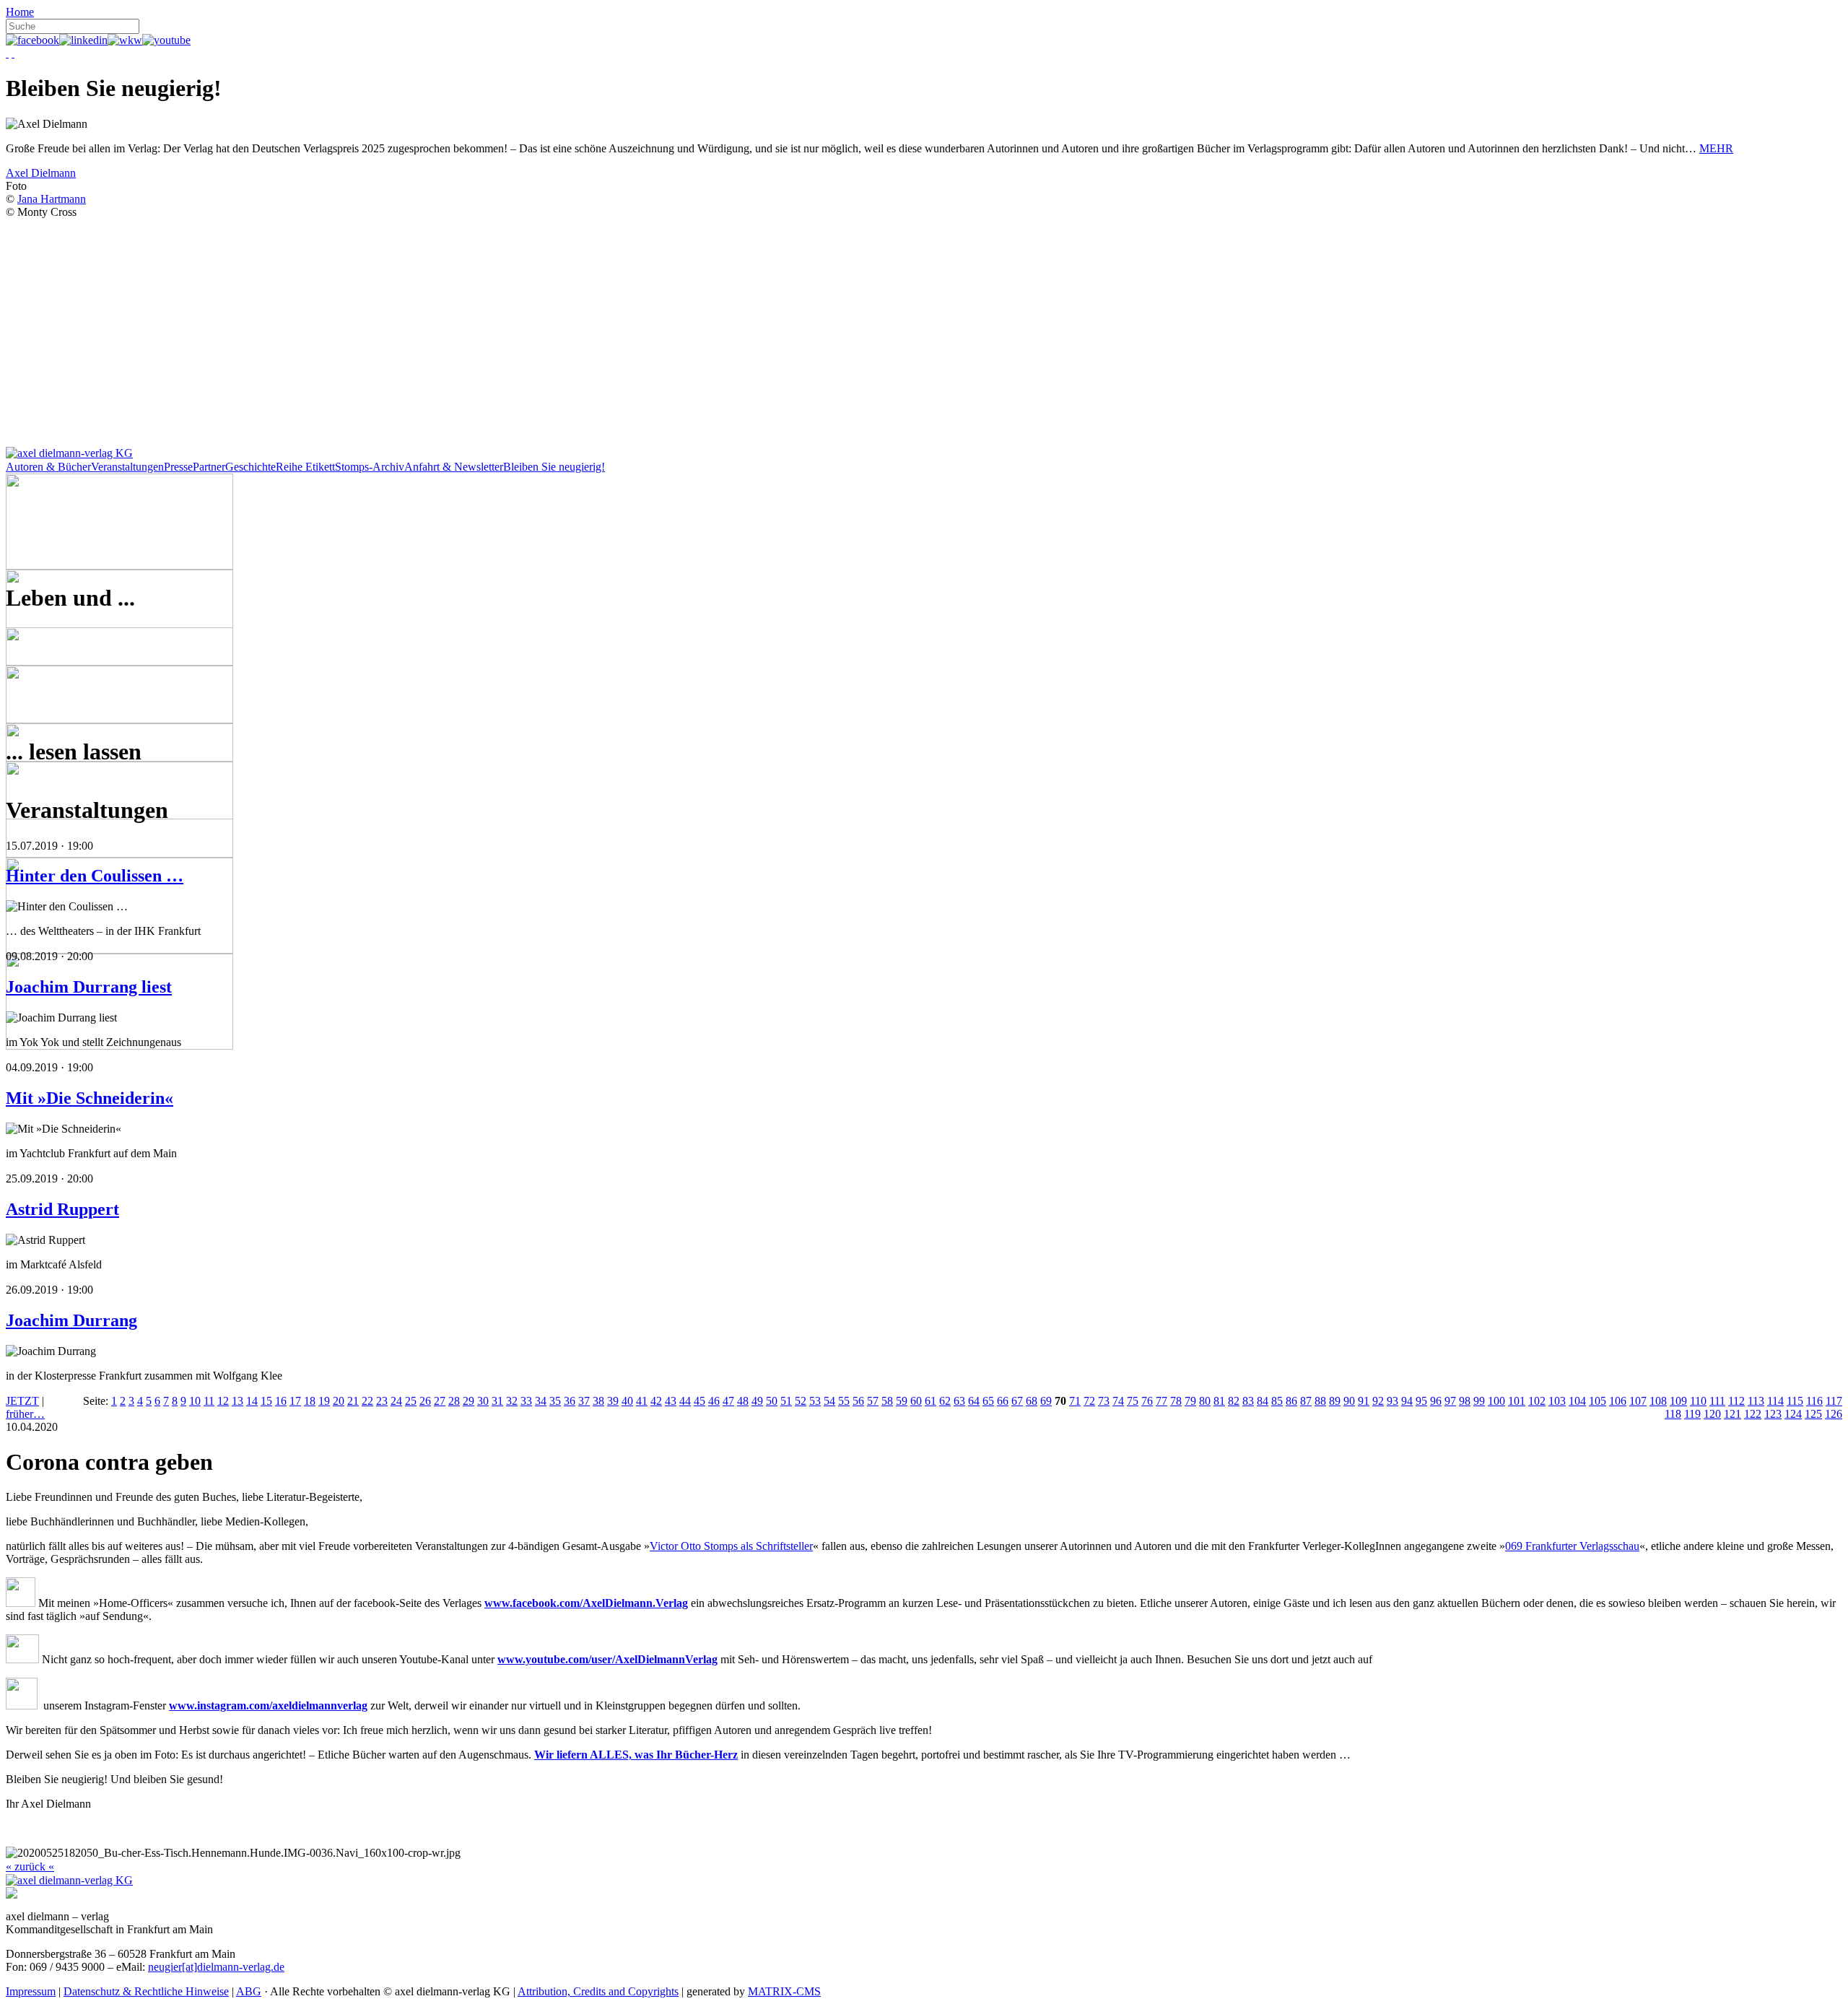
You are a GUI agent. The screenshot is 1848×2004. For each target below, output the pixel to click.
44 (685, 1401)
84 (1263, 1401)
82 (1234, 1401)
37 (584, 1401)
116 (1814, 1401)
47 (728, 1401)
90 (1349, 1401)
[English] (13, 53)
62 (945, 1401)
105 (1598, 1401)
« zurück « (30, 1866)
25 (411, 1401)
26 (425, 1401)
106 (1618, 1401)
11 (209, 1401)
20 (339, 1401)
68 (1032, 1401)
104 (1577, 1401)
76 (1147, 1401)
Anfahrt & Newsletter (454, 467)
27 (440, 1401)
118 (1673, 1414)
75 (1133, 1401)
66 (1003, 1401)
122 (1753, 1414)
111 (1717, 1401)
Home (20, 12)
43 (671, 1401)
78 (1176, 1401)
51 (786, 1401)
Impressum (31, 1991)
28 (454, 1401)
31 (497, 1401)
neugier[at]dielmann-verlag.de (216, 1967)
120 (1712, 1414)
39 (613, 1401)
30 (483, 1401)
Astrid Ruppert (62, 1209)
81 (1219, 1401)
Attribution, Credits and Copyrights (598, 1991)
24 (396, 1401)
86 (1291, 1401)
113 (1756, 1401)
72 (1089, 1401)
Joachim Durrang (71, 1320)
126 (1834, 1414)
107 (1638, 1401)
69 (1046, 1401)
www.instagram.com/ (221, 1705)
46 (714, 1401)
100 (1496, 1401)
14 (252, 1401)
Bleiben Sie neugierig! (554, 467)
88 (1320, 1401)
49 (757, 1401)
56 (858, 1401)
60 (916, 1401)
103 (1557, 1401)
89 (1335, 1401)
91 (1364, 1401)
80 (1205, 1401)
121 (1732, 1414)
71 (1075, 1401)
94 (1407, 1401)
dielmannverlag (330, 1705)
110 (1698, 1401)
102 (1537, 1401)
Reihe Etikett (305, 467)
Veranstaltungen (127, 467)
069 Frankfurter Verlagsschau (1572, 1546)
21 (353, 1401)
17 (295, 1401)
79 (1190, 1401)
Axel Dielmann (41, 173)
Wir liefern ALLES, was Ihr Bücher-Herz (636, 1755)
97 (1450, 1401)
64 (974, 1401)
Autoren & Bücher (48, 467)
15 (266, 1401)
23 (382, 1401)
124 (1793, 1414)
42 (656, 1401)
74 (1118, 1401)
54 (829, 1401)
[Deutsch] (7, 53)
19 (324, 1401)
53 (815, 1401)
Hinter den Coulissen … (95, 876)
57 (873, 1401)
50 (772, 1401)
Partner (209, 467)
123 (1773, 1414)
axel (282, 1705)
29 (468, 1401)
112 (1736, 1401)
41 (642, 1401)
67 (1017, 1401)
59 (902, 1401)
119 (1692, 1414)
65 (988, 1401)
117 (1834, 1401)
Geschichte (250, 467)
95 (1421, 1401)
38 (598, 1401)
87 (1306, 1401)
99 (1479, 1401)
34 (541, 1401)
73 (1104, 1401)
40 (627, 1401)
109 (1678, 1401)
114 (1775, 1401)
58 (887, 1401)
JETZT (22, 1401)
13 (237, 1401)
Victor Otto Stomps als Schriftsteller (731, 1546)
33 (526, 1401)
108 (1658, 1401)
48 (743, 1401)
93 (1392, 1401)
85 (1277, 1401)
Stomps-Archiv (370, 467)
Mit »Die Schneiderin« (90, 1098)
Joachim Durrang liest (89, 987)
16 (281, 1401)
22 (367, 1401)
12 (223, 1401)
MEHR (1716, 148)
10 (195, 1401)
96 (1436, 1401)
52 (801, 1401)
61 (930, 1401)
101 (1517, 1401)
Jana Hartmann (52, 199)
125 (1813, 1414)
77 (1161, 1401)
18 (310, 1401)
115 (1795, 1401)
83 (1248, 1401)
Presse (178, 467)
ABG (249, 1991)
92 (1378, 1401)
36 (570, 1401)
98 (1465, 1401)
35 (555, 1401)
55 (844, 1401)
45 (699, 1401)
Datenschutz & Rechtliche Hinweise (146, 1991)
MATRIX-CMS (784, 1991)
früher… (25, 1414)
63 (959, 1401)
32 (512, 1401)
